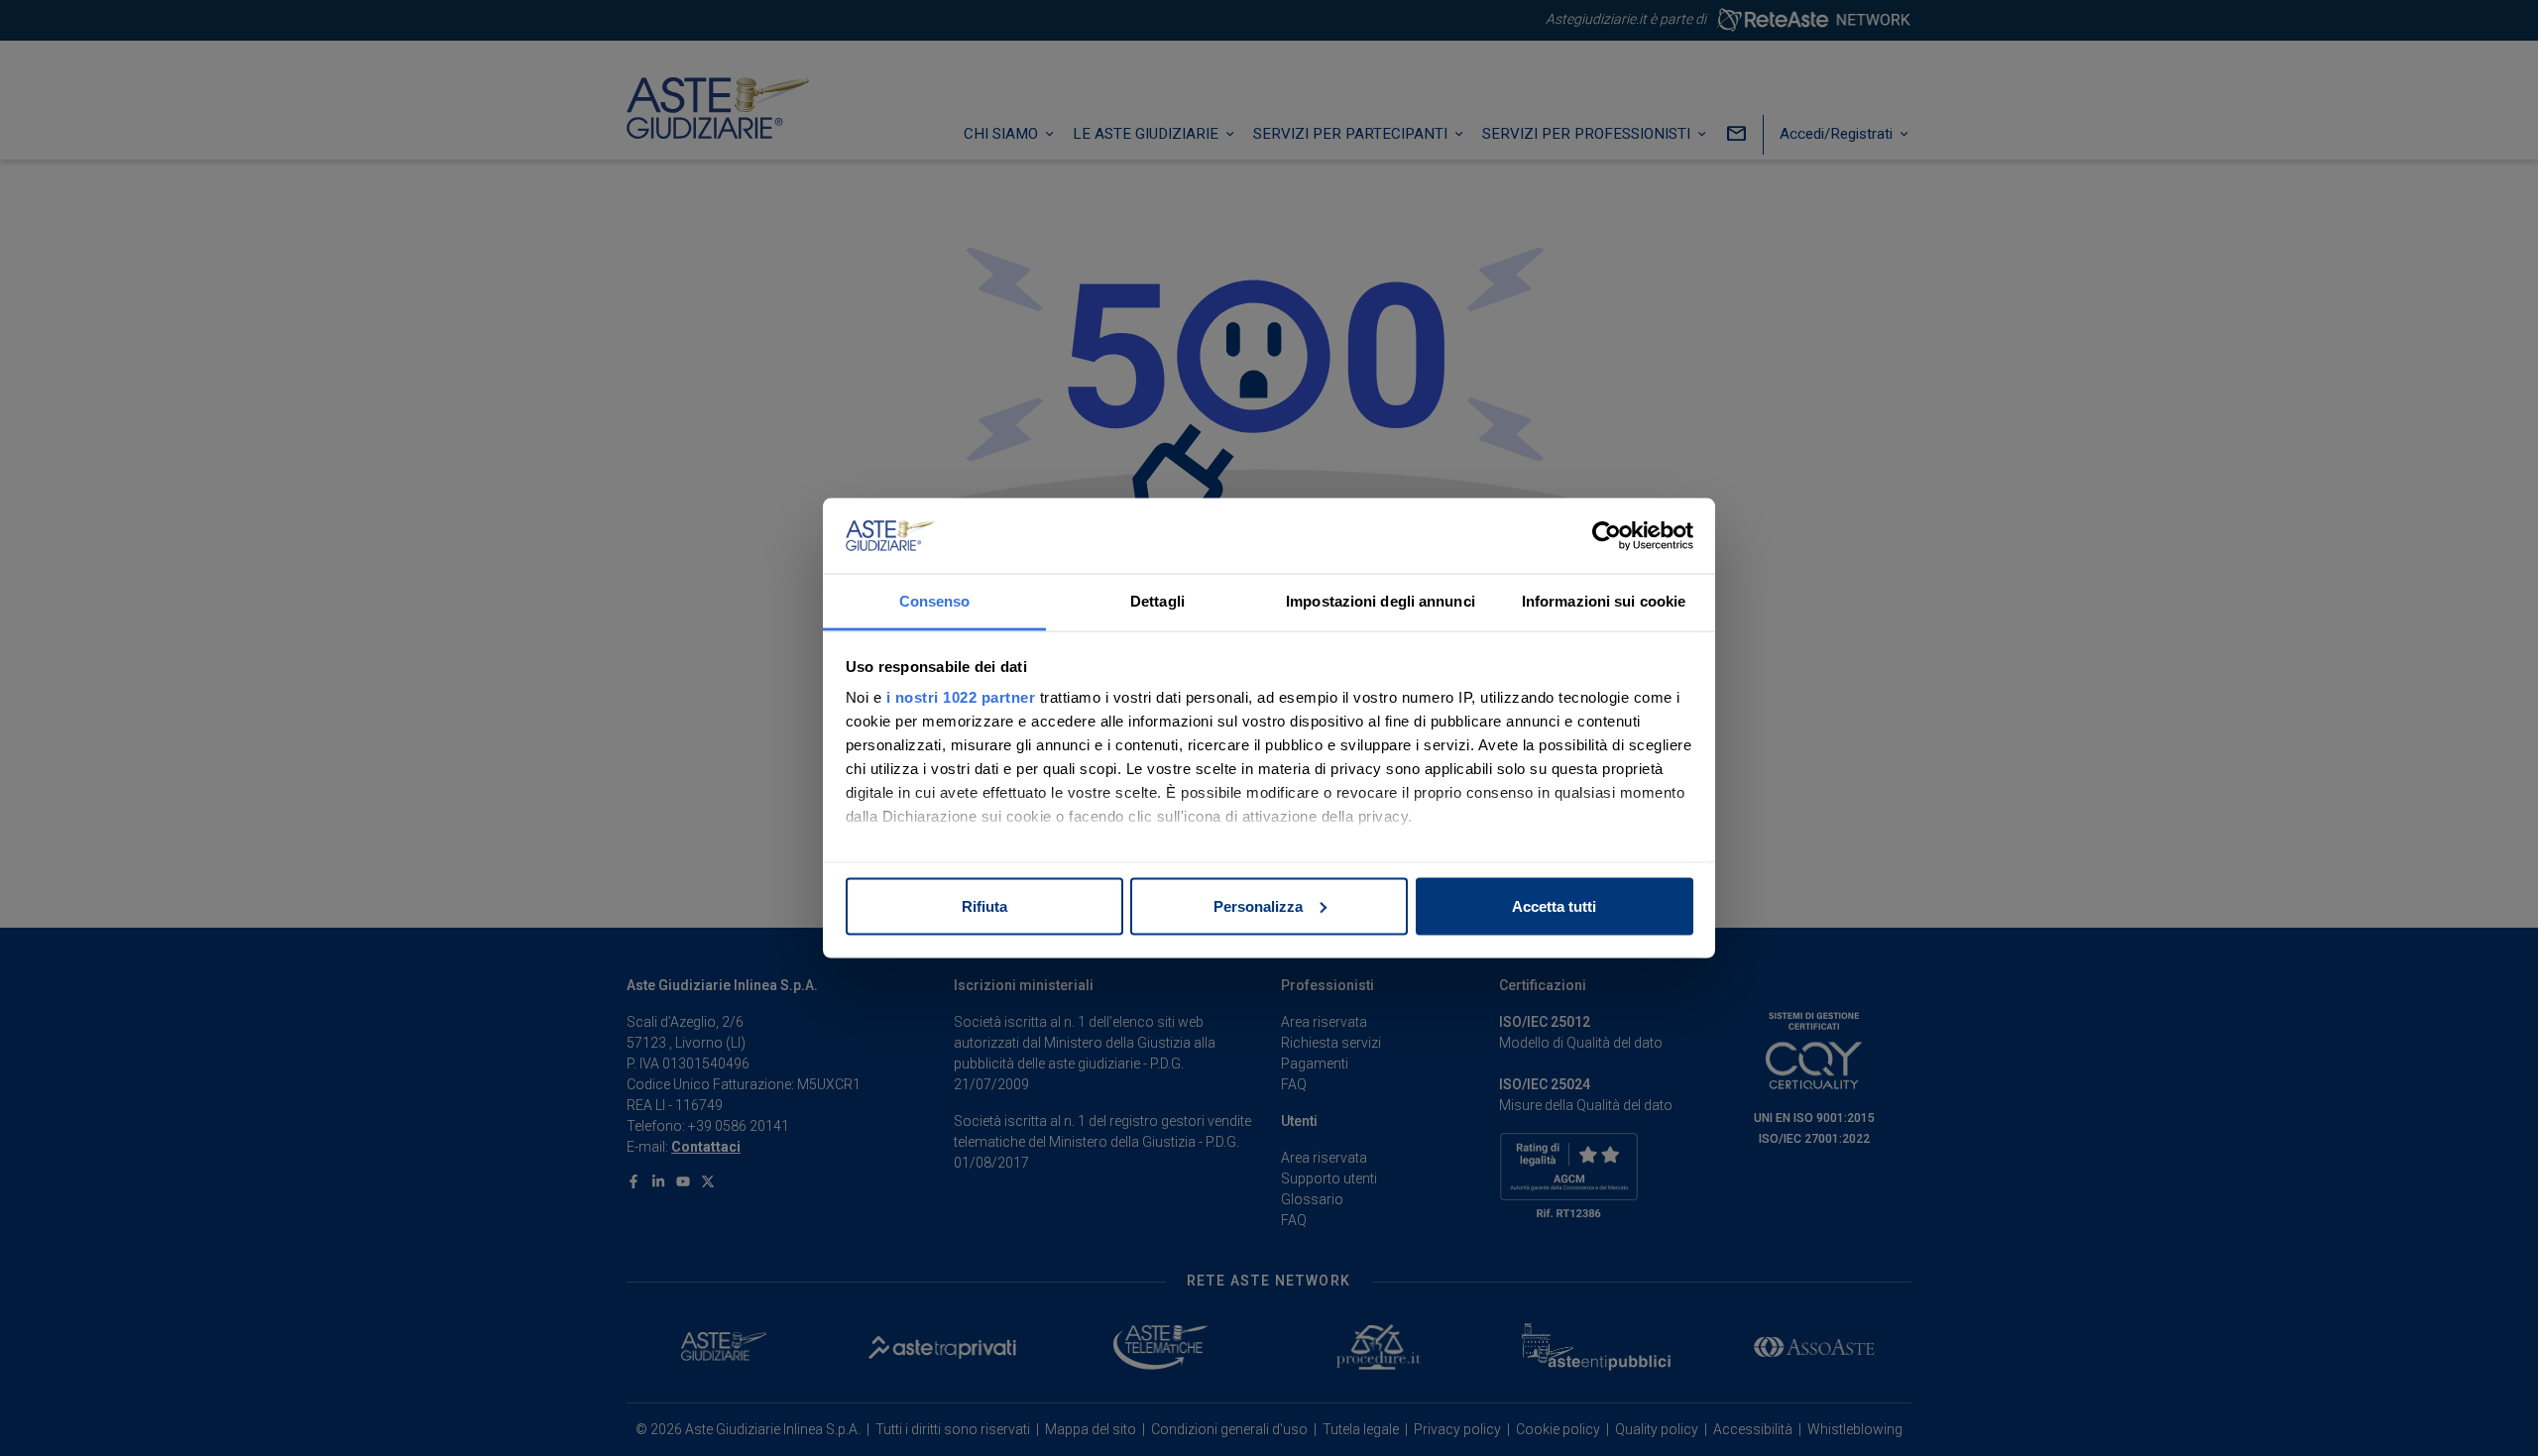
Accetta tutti (1554, 905)
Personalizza (1258, 905)
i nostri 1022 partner (961, 697)
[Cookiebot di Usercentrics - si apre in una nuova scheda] (1607, 536)
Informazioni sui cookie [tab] (1604, 601)
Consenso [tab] (935, 601)
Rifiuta (984, 905)
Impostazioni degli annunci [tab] (1381, 601)
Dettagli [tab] (1157, 601)
